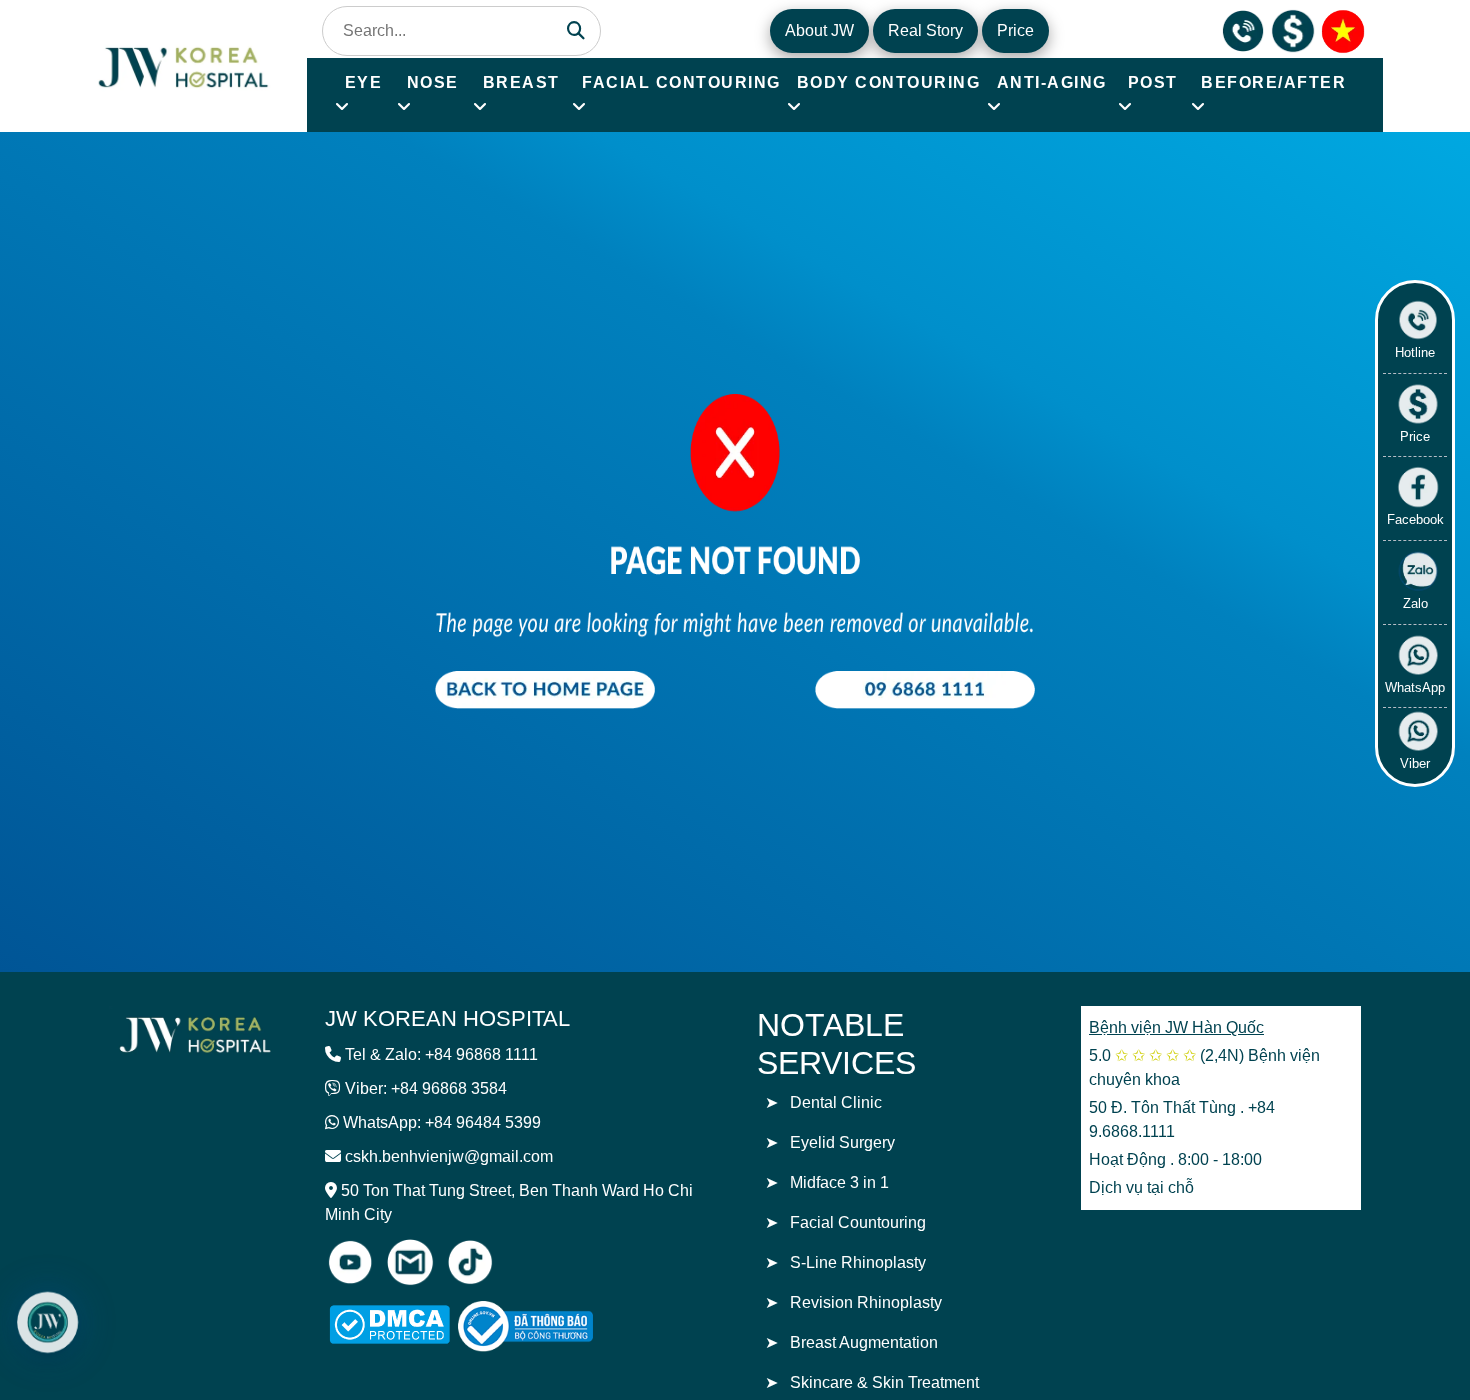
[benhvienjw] (1343, 29)
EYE (364, 82)
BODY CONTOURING (889, 82)
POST (1153, 82)
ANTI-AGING (1052, 82)
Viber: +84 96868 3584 (426, 1088)
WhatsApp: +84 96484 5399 (442, 1122)
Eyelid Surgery (842, 1142)
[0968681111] (1243, 29)
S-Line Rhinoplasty (858, 1262)
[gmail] (410, 1262)
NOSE (433, 82)
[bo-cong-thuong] (548, 1326)
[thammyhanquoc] (185, 64)
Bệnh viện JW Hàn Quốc (1176, 1027)
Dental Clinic (836, 1102)
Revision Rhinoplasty (866, 1302)
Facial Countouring (858, 1222)
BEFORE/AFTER (1273, 82)
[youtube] (350, 1262)
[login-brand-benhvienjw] (195, 1033)
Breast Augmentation (864, 1342)
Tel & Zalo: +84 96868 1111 (441, 1054)
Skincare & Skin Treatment (884, 1382)
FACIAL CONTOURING (681, 82)
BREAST (521, 82)
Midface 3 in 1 (839, 1182)
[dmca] (389, 1324)
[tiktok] (470, 1262)
